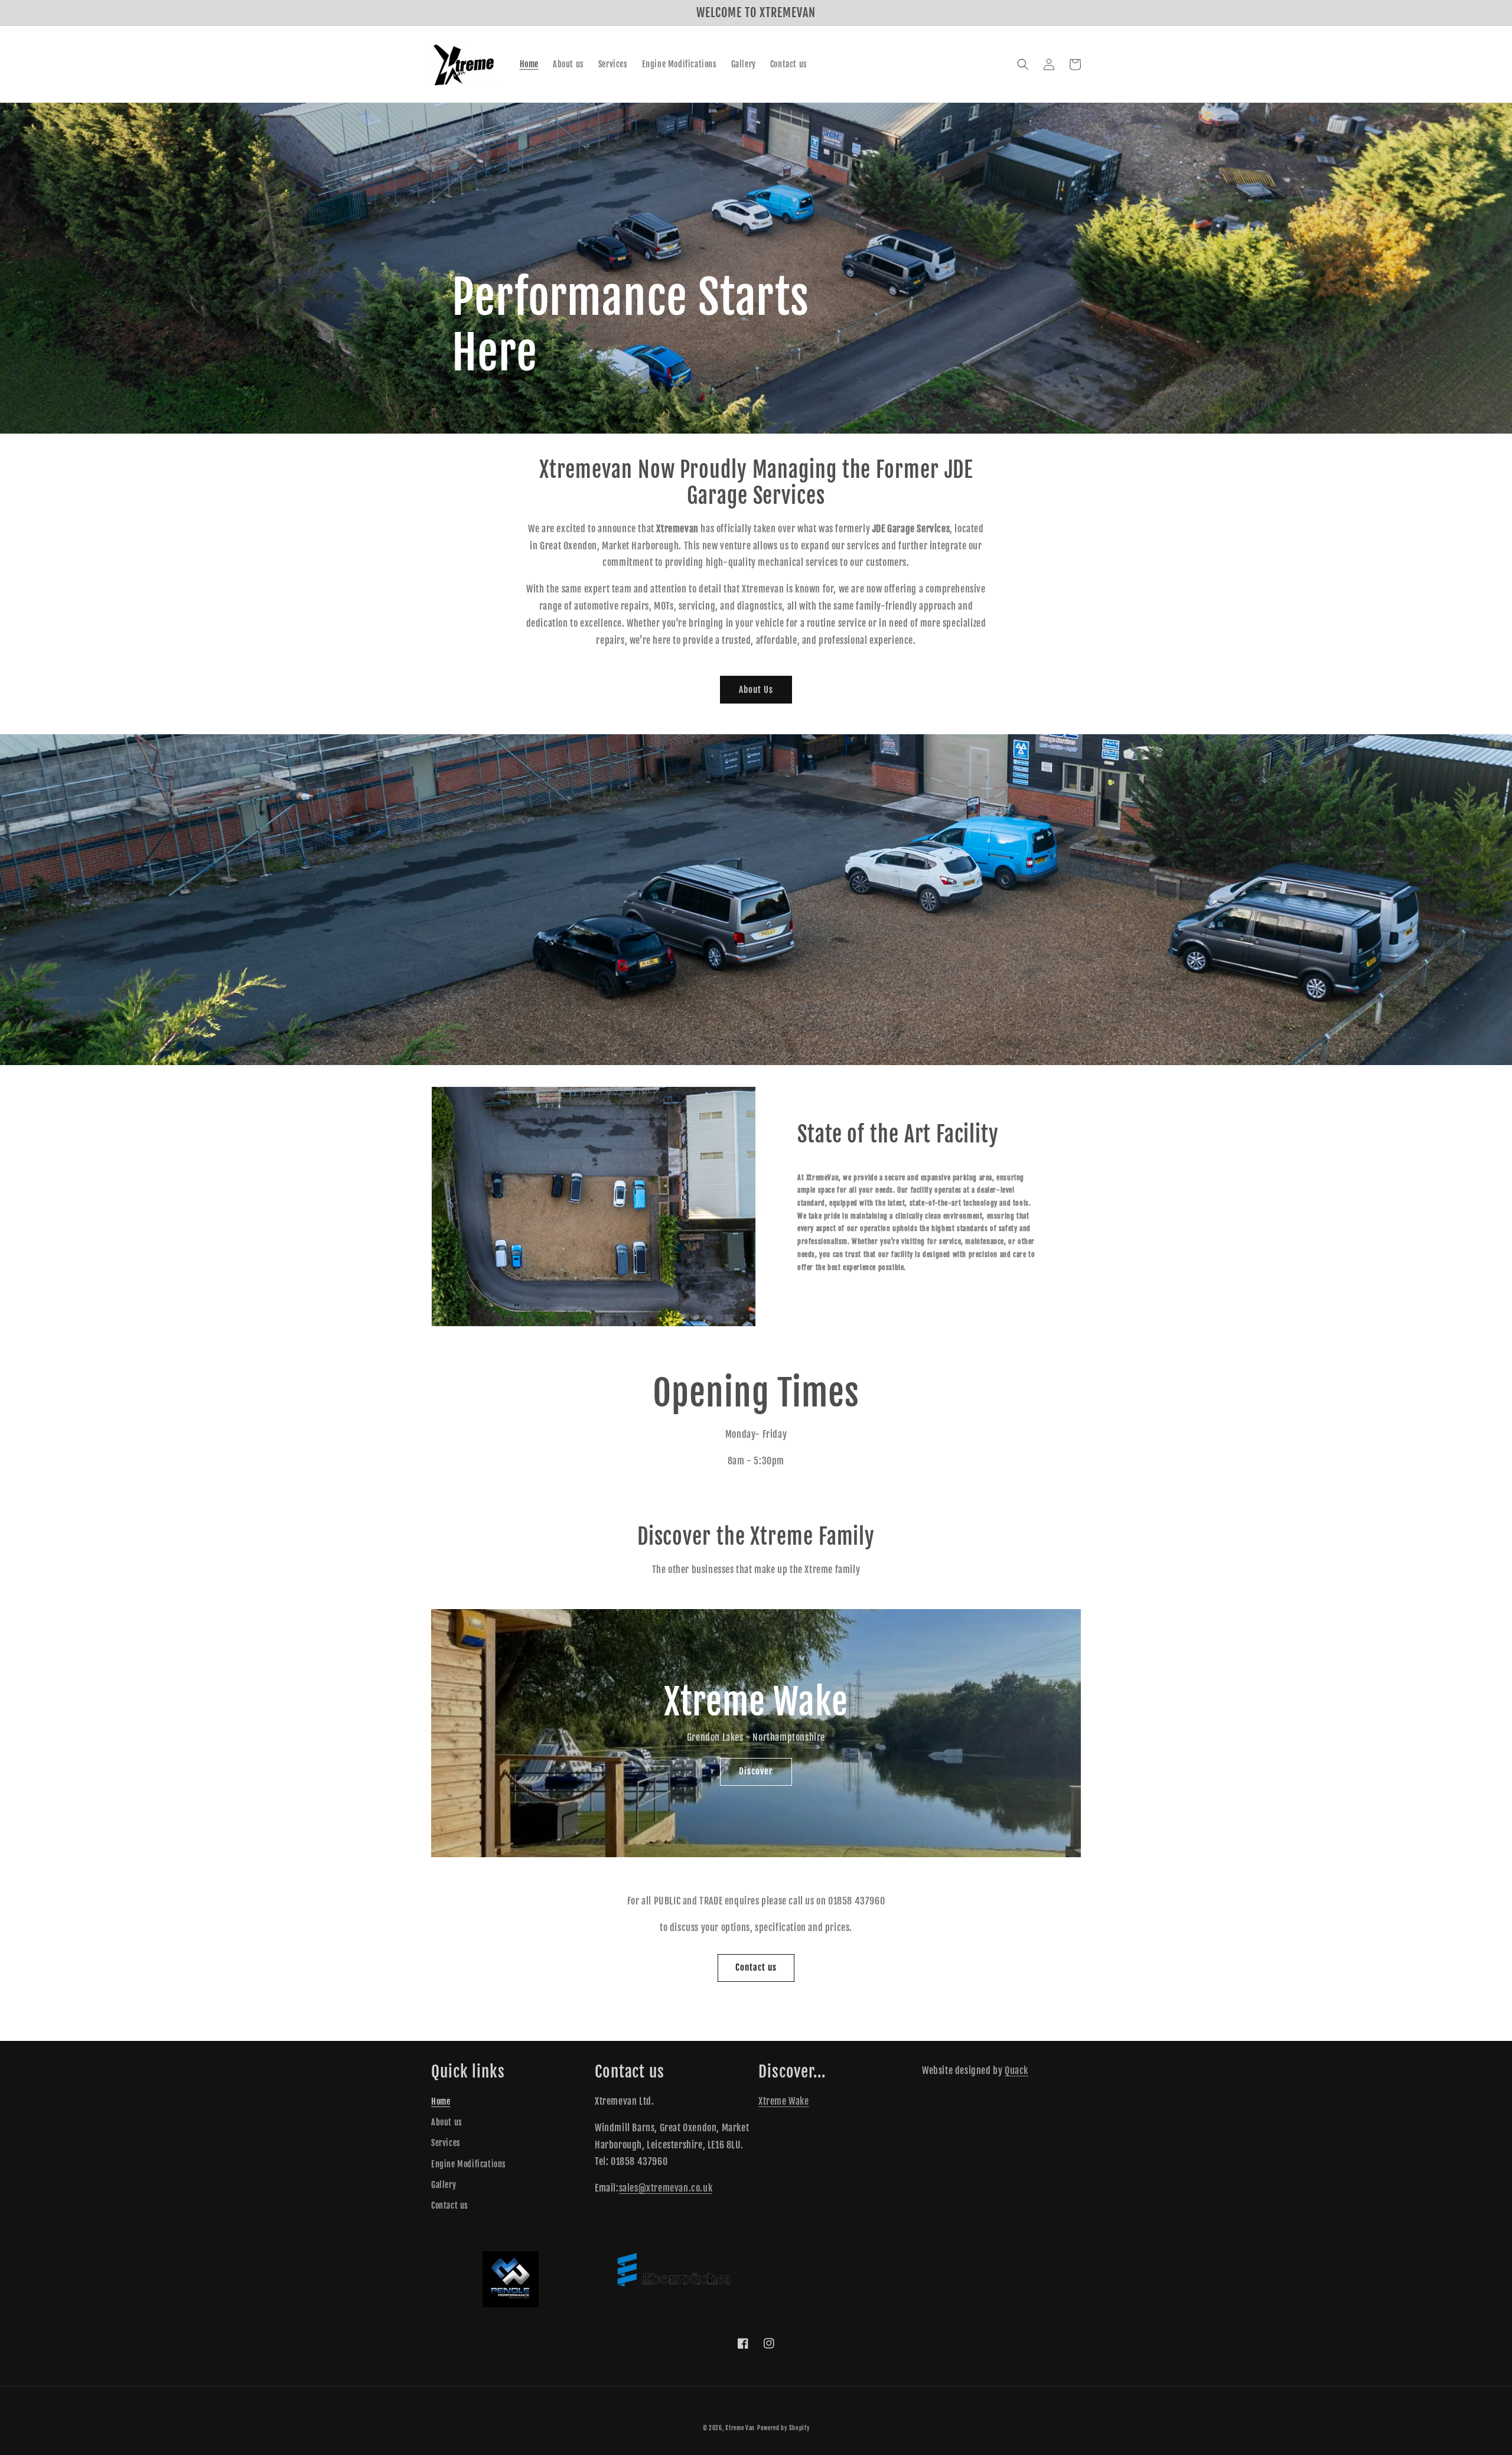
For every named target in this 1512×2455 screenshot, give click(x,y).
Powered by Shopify (783, 2428)
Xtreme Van (740, 2428)
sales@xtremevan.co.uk (666, 2188)
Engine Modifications (469, 2164)
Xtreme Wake (784, 2101)
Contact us (756, 1967)
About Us (756, 690)
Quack (1016, 2070)
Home (441, 2101)
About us (447, 2122)
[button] (1023, 64)
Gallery (444, 2185)
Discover (756, 1771)
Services (446, 2143)
